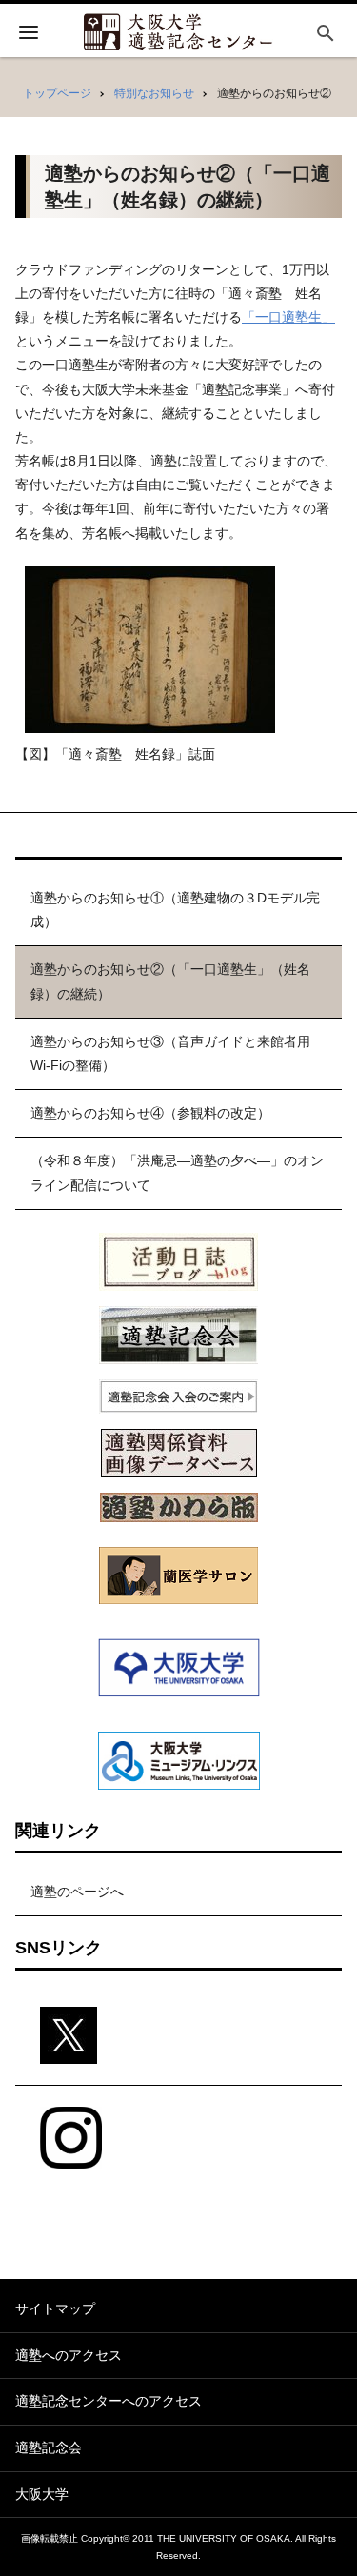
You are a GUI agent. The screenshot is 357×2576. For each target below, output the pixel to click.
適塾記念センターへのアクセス (109, 2401)
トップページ (57, 93)
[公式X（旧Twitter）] (178, 2036)
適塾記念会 (49, 2447)
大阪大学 (42, 2494)
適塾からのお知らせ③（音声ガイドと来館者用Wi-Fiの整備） (170, 1053)
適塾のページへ (77, 1892)
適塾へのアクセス (69, 2355)
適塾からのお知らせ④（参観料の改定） (150, 1113)
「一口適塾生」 (288, 317)
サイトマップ (55, 2308)
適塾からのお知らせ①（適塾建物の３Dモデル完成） (175, 910)
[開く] (29, 35)
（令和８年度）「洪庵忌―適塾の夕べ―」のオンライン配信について (177, 1172)
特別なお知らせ (154, 93)
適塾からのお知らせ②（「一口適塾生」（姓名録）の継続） (170, 981)
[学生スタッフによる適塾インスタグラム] (178, 2138)
